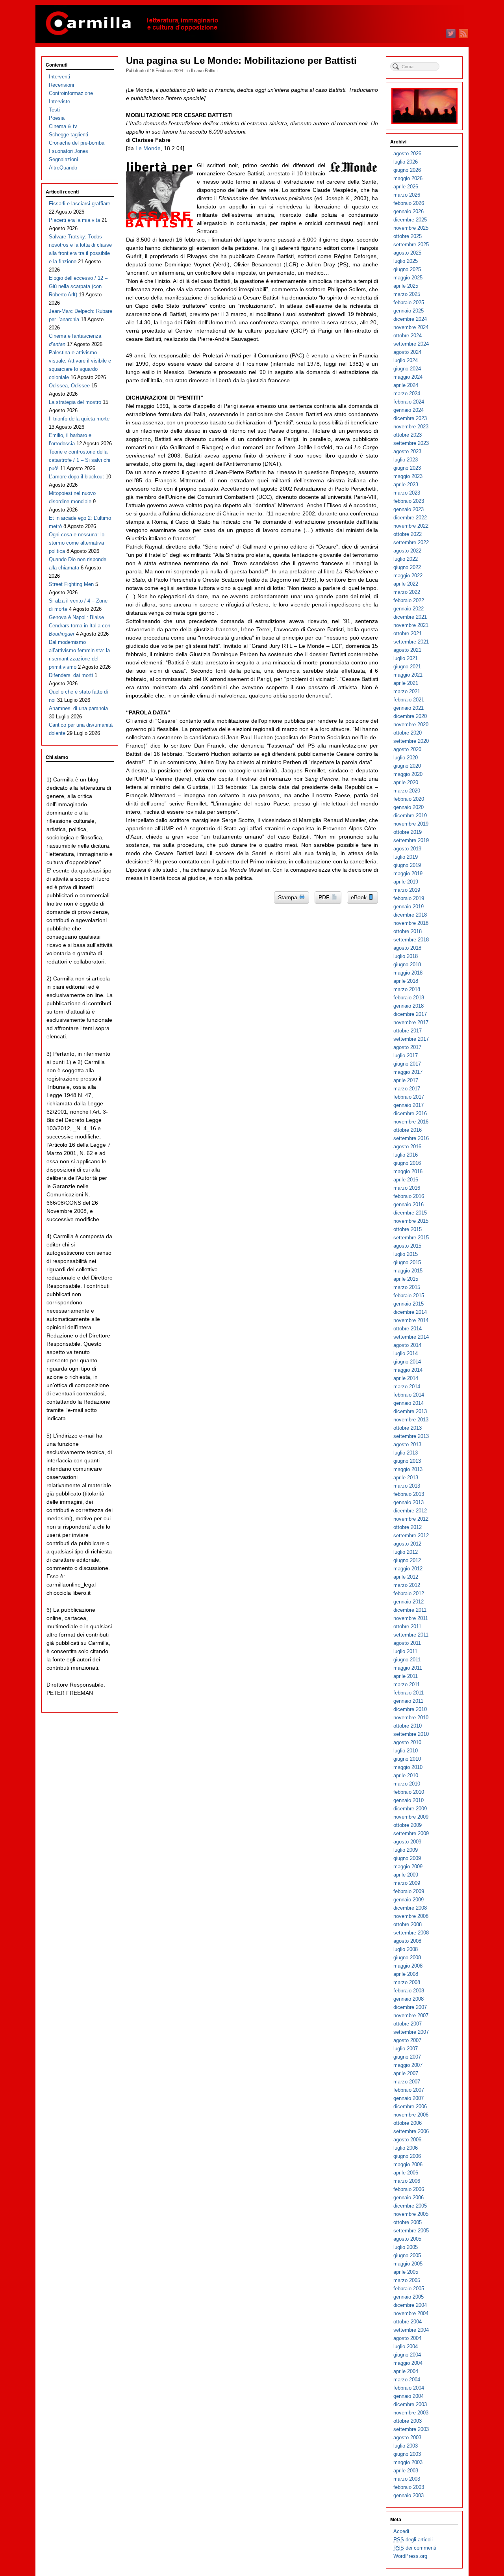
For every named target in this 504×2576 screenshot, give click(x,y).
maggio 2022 (408, 576)
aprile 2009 (406, 1875)
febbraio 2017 (409, 1097)
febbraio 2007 (409, 2090)
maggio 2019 (408, 873)
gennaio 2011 (408, 1701)
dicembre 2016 (410, 1113)
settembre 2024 (411, 344)
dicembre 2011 (410, 1610)
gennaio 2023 (409, 509)
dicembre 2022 (410, 518)
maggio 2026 (408, 178)
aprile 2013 (406, 1478)
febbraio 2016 (409, 1196)
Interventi (59, 77)
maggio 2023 (408, 476)
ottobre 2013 (408, 1428)
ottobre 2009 (408, 1825)
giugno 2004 (407, 2355)
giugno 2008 (407, 1958)
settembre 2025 (411, 245)
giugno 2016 (407, 1163)
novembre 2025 (411, 228)
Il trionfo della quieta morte (79, 419)
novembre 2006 (411, 2115)
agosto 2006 (407, 2140)
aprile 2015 (406, 1279)
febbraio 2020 (409, 799)
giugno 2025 (407, 269)
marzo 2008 (407, 1982)
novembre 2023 (411, 427)
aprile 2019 (406, 882)
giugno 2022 (407, 567)
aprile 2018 (406, 981)
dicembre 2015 (410, 1213)
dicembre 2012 (410, 1511)
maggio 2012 (408, 1569)
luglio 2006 (406, 2148)
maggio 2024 (408, 377)
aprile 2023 (406, 485)
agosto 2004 (407, 2338)
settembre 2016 (411, 1138)
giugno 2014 (407, 1362)
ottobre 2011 (407, 1627)
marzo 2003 (407, 2479)
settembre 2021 (411, 642)
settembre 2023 (411, 443)
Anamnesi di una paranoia (78, 708)
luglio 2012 (406, 1552)
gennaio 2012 (409, 1602)
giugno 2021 (407, 667)
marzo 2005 (407, 2280)
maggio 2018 (408, 973)
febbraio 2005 (409, 2289)
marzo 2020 (407, 791)
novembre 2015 (411, 1221)
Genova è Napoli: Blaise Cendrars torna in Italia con (80, 626)
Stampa (288, 897)
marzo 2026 (407, 195)
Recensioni (61, 85)
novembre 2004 (411, 2313)
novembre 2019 (411, 824)
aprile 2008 (406, 1974)
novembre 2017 (411, 1022)
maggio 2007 (408, 2065)
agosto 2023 (407, 451)
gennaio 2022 (409, 609)
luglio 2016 (406, 1155)
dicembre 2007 (410, 2007)
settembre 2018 (411, 940)
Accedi (401, 2531)
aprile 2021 (406, 683)
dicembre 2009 (410, 1809)
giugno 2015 (407, 1262)
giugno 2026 (407, 170)
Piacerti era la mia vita (74, 220)
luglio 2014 (406, 1353)
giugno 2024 (407, 369)
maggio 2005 (408, 2264)
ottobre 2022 (408, 534)
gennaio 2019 (409, 907)
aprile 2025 (406, 286)
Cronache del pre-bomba (77, 143)
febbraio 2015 (409, 1295)
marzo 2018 (407, 989)
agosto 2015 (407, 1246)
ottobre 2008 (408, 1924)
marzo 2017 (407, 1089)
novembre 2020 (411, 724)
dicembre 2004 (410, 2305)
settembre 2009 (411, 1833)
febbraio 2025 (409, 302)
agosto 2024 (407, 352)
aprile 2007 (406, 2073)
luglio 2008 (406, 1949)
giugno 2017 (407, 1064)
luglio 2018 (406, 956)
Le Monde (148, 148)
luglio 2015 (406, 1254)
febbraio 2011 (409, 1693)
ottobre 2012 (408, 1527)
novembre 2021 (411, 625)
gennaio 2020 (409, 807)
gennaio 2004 (409, 2396)
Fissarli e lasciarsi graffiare (80, 204)
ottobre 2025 (408, 236)
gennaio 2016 (409, 1204)
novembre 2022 (411, 526)
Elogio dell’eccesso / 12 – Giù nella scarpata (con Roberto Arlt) (78, 286)
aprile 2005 (406, 2272)
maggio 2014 (408, 1370)
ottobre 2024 (408, 336)
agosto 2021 (407, 650)
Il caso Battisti (204, 70)
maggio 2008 (408, 1966)
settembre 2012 (411, 1535)
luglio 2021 (406, 658)
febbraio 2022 (409, 600)
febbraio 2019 (409, 898)
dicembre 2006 (410, 2106)
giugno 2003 (407, 2454)
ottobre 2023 (408, 435)
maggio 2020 (408, 774)
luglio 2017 (406, 1056)
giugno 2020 (407, 766)
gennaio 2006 (409, 2198)
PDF (325, 897)
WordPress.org (410, 2556)
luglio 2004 (406, 2346)
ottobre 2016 (408, 1130)
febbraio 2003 (409, 2487)
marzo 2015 (407, 1287)
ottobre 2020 (408, 733)
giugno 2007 (407, 2057)
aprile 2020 (406, 782)
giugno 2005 (407, 2255)
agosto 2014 (407, 1345)
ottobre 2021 (408, 633)
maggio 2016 (408, 1171)
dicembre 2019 (410, 816)
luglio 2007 (406, 2049)
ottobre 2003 (408, 2421)
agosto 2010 (407, 1742)
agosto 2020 (407, 749)
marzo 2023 (407, 493)
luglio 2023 (406, 460)
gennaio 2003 (409, 2495)
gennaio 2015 (409, 1304)
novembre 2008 (411, 1916)
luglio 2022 (406, 559)
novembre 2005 (411, 2214)
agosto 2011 (407, 1643)
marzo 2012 (407, 1585)
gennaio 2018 (409, 1006)
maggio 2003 (408, 2462)
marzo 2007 (407, 2082)
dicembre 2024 (410, 319)
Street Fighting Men (71, 584)
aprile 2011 (406, 1676)
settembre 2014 (411, 1337)
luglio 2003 (406, 2446)
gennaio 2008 (409, 1999)
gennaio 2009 (409, 1900)
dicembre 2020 (410, 716)
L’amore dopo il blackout (76, 477)
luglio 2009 (406, 1850)
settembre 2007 (411, 2032)
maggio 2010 (408, 1767)
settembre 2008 (411, 1933)
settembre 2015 (411, 1238)
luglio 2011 (405, 1651)
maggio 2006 (408, 2164)
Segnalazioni (63, 159)
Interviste (59, 101)
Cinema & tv (63, 126)
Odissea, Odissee (69, 386)
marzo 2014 (407, 1387)
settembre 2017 (411, 1039)
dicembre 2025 (410, 220)
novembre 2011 (411, 1618)
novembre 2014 (411, 1320)
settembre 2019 (411, 840)
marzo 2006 (407, 2181)
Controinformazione (71, 93)
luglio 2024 (406, 360)
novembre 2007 (411, 2015)
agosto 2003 (407, 2437)
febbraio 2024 (409, 402)
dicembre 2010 (410, 1709)
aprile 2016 (406, 1180)
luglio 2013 (406, 1453)
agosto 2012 (407, 1544)
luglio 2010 (406, 1751)
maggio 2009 (408, 1866)
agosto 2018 (407, 948)
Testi (54, 110)
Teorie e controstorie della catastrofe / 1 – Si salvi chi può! (80, 460)
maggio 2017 (408, 1072)
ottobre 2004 (408, 2322)
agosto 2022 (407, 551)
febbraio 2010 (409, 1792)
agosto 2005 (407, 2239)
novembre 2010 (411, 1718)
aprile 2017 (406, 1080)
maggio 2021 (408, 675)
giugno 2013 (407, 1461)
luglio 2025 (406, 261)
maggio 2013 (408, 1469)
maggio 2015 (408, 1271)
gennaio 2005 (409, 2297)
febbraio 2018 (409, 998)
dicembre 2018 (410, 915)
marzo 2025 (407, 294)
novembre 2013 (411, 1420)
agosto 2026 (407, 153)
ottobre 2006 (408, 2123)
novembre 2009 (411, 1817)
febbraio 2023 (409, 501)
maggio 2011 (408, 1668)
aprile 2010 (406, 1775)
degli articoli (413, 2540)
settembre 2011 (411, 1635)
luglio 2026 (406, 162)
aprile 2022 (406, 584)
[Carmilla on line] (252, 24)
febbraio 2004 (409, 2388)
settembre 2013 (411, 1436)
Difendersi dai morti (71, 675)
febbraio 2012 (409, 1593)
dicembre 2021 (410, 617)
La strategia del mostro (75, 402)
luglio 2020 (406, 758)
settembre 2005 (411, 2231)
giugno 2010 (407, 1759)
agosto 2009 (407, 1842)
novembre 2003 (411, 2413)
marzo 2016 (407, 1188)
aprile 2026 (406, 187)
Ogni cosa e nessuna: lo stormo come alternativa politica (77, 543)
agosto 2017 (407, 1047)
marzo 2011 (407, 1684)
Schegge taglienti (69, 135)
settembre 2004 (411, 2330)
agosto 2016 (407, 1147)
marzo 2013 (407, 1486)
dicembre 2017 (410, 1014)
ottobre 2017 (408, 1031)
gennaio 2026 (409, 211)
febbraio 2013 (409, 1494)
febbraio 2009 (409, 1891)
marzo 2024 (407, 393)
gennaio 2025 (409, 311)
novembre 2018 (411, 923)
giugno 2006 (407, 2156)
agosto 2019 (407, 849)
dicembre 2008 (410, 1908)
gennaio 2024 (409, 410)
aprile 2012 (406, 1577)
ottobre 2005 (408, 2222)
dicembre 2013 (410, 1411)
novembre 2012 (411, 1519)
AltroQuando (63, 168)
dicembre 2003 (410, 2404)
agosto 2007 (407, 2040)
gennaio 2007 (409, 2098)
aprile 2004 (406, 2371)
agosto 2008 (407, 1941)
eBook (359, 897)
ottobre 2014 (408, 1329)
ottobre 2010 (408, 1726)
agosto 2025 (407, 253)
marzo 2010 (407, 1784)
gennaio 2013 (409, 1502)
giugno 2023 (407, 468)
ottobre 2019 (408, 832)
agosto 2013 (407, 1444)
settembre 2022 (411, 542)
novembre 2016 (411, 1122)
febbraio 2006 (409, 2189)
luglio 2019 (406, 857)
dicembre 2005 (410, 2206)
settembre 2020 (411, 741)
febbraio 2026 (409, 203)
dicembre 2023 (410, 418)
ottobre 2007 (408, 2024)
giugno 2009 (407, 1858)
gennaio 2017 (409, 1105)
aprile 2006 (406, 2173)
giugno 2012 (407, 1560)
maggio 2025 (408, 278)
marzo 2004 (407, 2380)
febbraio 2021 (409, 700)
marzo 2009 (407, 1883)
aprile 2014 (406, 1378)
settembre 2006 (411, 2131)
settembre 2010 (411, 1734)
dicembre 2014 (410, 1312)
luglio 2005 (406, 2247)
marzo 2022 (407, 592)
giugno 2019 (407, 865)
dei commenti (415, 2548)
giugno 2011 (407, 1660)
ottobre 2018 (408, 931)
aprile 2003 (406, 2471)
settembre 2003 (411, 2429)
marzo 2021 (407, 691)
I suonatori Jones (69, 151)
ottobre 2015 (408, 1229)
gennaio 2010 (409, 1800)
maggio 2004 (408, 2363)
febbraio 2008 (409, 1991)
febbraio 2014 (409, 1395)
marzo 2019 (407, 890)
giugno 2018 (407, 964)
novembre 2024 (411, 327)
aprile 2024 (406, 385)
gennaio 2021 (409, 708)
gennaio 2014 (409, 1403)
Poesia (57, 118)
